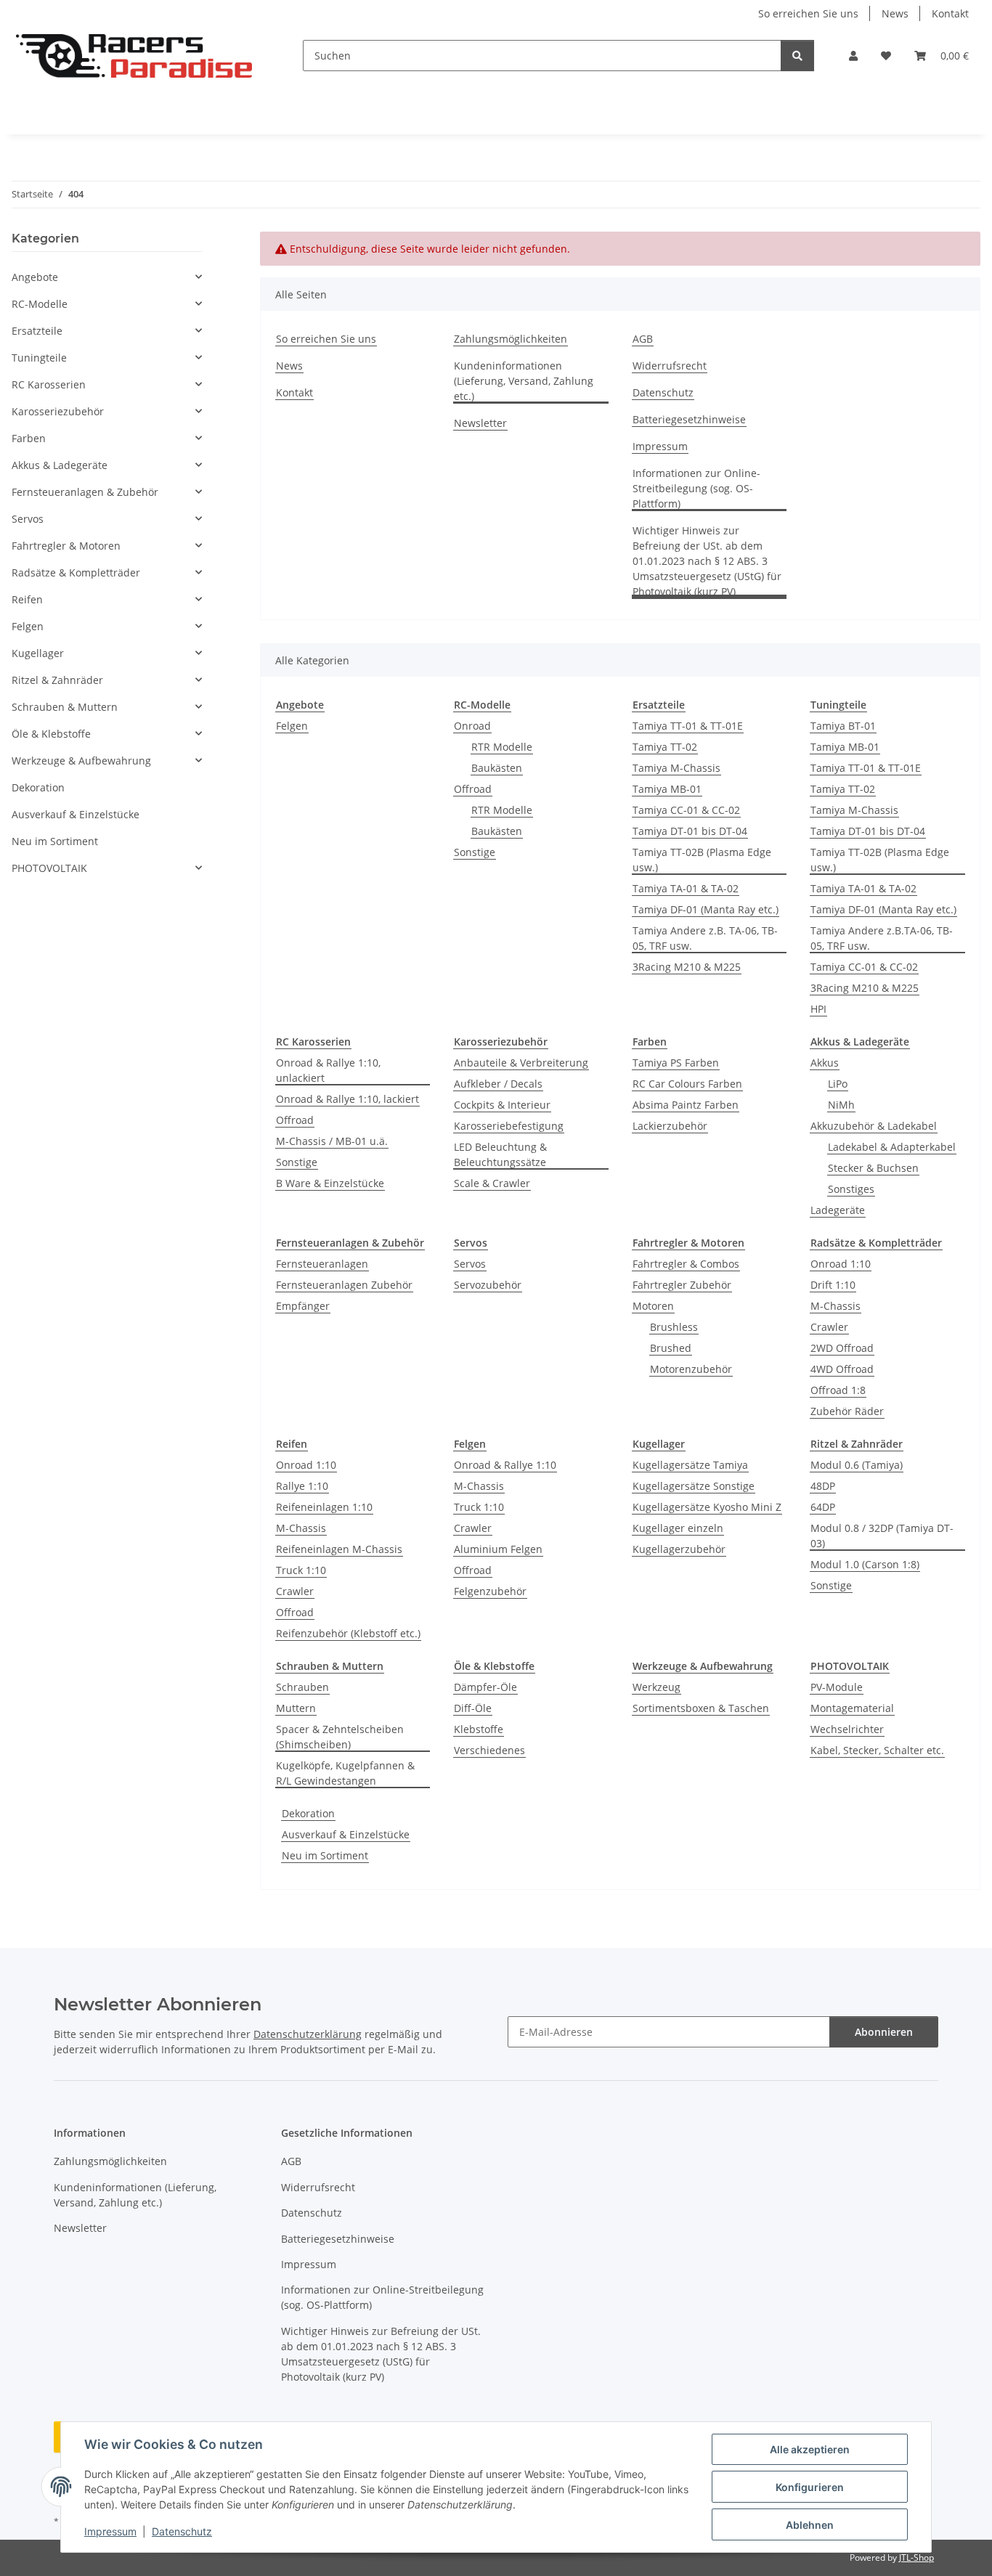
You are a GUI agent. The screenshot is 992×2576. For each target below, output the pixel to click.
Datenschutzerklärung (308, 2034)
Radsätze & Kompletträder (76, 572)
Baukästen (497, 768)
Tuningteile (39, 358)
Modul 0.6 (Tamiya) (857, 1465)
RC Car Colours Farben (687, 1084)
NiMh (841, 1105)
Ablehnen (810, 2525)
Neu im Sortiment (325, 1855)
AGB (643, 339)
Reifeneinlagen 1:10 (324, 1507)
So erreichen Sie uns (808, 13)
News (895, 13)
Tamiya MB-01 (667, 789)
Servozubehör (488, 1285)
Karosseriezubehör (58, 411)
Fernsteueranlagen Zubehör (344, 1285)
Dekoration (308, 1813)
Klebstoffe (479, 1729)
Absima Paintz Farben (686, 1105)
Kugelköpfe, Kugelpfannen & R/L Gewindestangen (345, 1773)
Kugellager (38, 653)
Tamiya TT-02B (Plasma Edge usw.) (702, 860)
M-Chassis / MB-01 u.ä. (332, 1141)
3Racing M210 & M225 (687, 967)
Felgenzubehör (490, 1591)
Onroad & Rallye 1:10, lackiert (347, 1099)
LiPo (838, 1084)
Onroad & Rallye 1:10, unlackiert (328, 1070)
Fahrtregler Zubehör (682, 1285)
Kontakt (950, 13)
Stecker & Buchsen (873, 1168)
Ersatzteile (37, 331)
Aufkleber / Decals (498, 1084)
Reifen (27, 599)
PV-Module (837, 1687)
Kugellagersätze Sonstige (694, 1486)
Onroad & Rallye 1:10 (505, 1465)
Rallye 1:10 (302, 1486)
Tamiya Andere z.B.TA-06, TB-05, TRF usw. (882, 938)
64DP (823, 1507)
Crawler (829, 1327)
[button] (853, 56)
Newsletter (480, 423)
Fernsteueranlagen (322, 1264)
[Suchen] (797, 56)
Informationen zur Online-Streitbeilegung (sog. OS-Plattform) (696, 488)
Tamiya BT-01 (843, 726)
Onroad (472, 726)
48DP (823, 1486)
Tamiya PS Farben (676, 1063)
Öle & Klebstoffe (51, 734)
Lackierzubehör (670, 1126)
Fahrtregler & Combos (686, 1264)
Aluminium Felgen (498, 1549)
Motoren (653, 1306)
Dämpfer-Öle (485, 1687)
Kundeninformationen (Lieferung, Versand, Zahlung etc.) (524, 381)
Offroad (473, 789)
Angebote (35, 277)
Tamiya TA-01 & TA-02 (686, 888)
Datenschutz (182, 2531)
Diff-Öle (473, 1708)
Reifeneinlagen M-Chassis (339, 1549)
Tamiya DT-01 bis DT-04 (690, 831)
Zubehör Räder (847, 1411)
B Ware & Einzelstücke (330, 1183)
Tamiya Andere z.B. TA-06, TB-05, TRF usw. (705, 938)
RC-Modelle (40, 304)
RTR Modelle (502, 747)
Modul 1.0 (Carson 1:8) (865, 1564)
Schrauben (302, 1687)
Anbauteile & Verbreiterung (521, 1063)
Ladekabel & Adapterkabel (892, 1147)
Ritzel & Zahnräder (57, 680)
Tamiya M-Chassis (676, 768)
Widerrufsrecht (670, 366)
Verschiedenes (489, 1750)
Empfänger (303, 1306)
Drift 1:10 (833, 1285)
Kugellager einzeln (678, 1528)
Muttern (296, 1708)
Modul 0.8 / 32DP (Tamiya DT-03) (882, 1536)
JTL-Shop (916, 2557)
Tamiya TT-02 (665, 747)
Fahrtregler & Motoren (66, 546)
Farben (29, 438)
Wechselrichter (847, 1729)
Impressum (110, 2531)
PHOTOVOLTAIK (49, 868)
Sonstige (475, 852)
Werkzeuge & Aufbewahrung (81, 761)
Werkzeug (656, 1687)
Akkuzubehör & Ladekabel (874, 1126)
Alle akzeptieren (810, 2449)
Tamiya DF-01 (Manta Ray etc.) (706, 909)
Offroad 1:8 (838, 1390)
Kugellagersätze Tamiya (690, 1465)
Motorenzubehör (691, 1369)
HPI (818, 1009)
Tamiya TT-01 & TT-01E (688, 726)
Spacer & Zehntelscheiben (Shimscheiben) (340, 1737)
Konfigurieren (810, 2487)
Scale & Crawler (492, 1183)
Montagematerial (852, 1708)
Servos (470, 1264)
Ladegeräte (838, 1210)
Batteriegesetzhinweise (689, 419)
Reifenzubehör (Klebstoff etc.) (348, 1633)
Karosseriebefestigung (509, 1126)
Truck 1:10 (301, 1570)
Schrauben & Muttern (65, 707)
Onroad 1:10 (841, 1264)
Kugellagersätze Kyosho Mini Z (707, 1507)
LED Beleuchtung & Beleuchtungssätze (500, 1154)
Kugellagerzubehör (679, 1549)
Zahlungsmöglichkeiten (511, 339)
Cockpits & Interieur (502, 1105)
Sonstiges (851, 1189)
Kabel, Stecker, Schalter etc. (877, 1750)
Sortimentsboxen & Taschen (701, 1708)
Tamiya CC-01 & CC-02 (686, 810)
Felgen (292, 726)
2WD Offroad (842, 1348)
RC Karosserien (49, 384)
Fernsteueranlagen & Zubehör (85, 492)
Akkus (825, 1063)
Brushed (671, 1348)
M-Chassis (836, 1306)
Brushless (674, 1327)
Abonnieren (884, 2032)
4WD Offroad (842, 1369)
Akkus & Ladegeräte (60, 465)
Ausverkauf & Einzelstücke (346, 1834)
